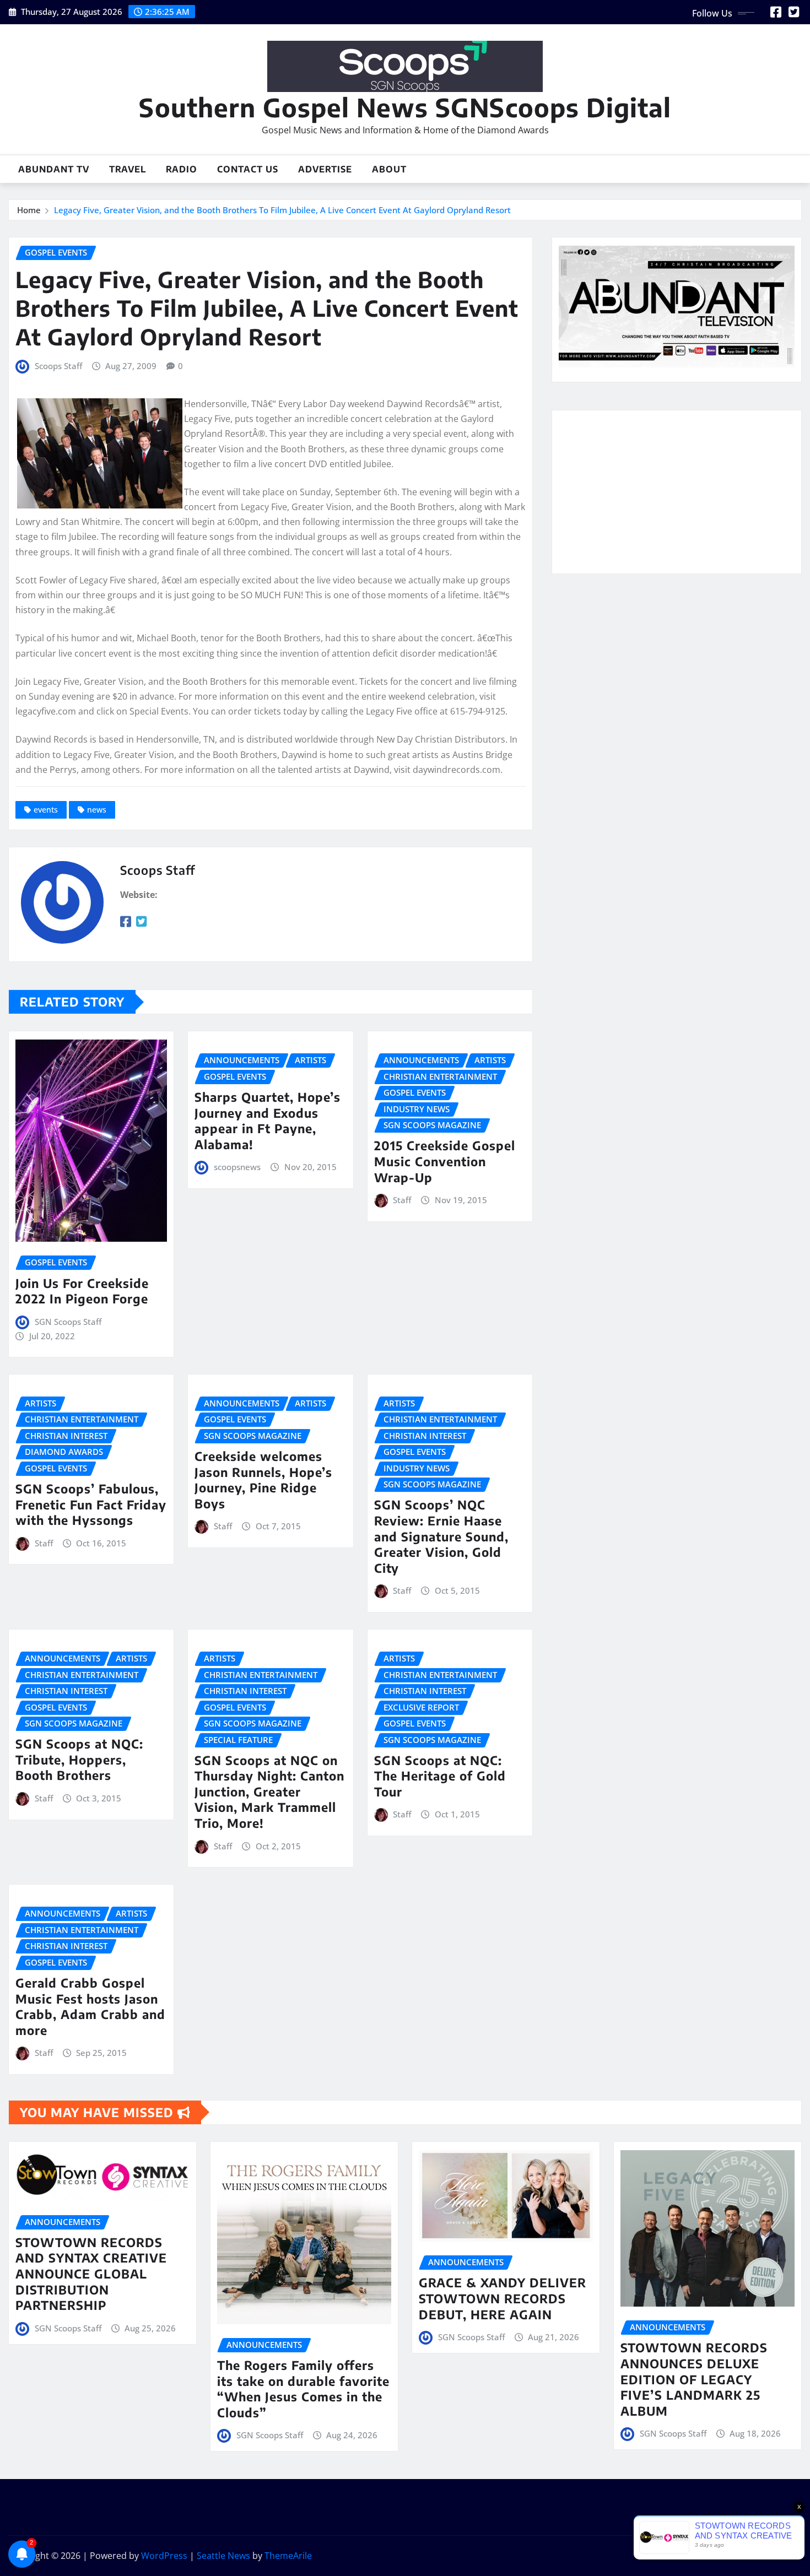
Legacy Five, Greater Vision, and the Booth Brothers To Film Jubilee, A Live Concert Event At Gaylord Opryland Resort (282, 210)
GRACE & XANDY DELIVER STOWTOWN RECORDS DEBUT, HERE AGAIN (503, 2298)
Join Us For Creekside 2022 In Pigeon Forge (82, 1291)
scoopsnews (237, 1167)
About (389, 169)
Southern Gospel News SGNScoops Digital (405, 107)
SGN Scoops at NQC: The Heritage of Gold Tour (440, 1776)
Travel (128, 169)
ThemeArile (288, 2556)
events (46, 810)
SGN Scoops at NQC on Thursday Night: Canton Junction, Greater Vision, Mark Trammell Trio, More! (269, 1792)
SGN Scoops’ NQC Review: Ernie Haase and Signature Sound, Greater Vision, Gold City (441, 1536)
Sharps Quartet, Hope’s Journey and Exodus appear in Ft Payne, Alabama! (268, 1121)
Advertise (325, 169)
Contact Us (248, 169)
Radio (182, 169)
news (97, 810)
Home (29, 210)
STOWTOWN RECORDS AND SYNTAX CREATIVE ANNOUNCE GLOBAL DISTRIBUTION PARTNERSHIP (91, 2274)
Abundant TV (54, 169)
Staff (402, 1200)
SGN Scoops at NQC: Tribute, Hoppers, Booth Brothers (79, 1759)
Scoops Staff (58, 366)
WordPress (164, 2556)
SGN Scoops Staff (68, 1322)
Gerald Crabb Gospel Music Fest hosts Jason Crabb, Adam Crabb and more (90, 2006)
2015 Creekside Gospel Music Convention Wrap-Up (445, 1161)
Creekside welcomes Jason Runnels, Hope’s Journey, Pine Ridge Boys (263, 1480)
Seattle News (223, 2556)
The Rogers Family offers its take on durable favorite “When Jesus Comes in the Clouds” (303, 2389)
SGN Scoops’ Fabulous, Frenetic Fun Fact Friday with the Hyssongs (91, 1504)
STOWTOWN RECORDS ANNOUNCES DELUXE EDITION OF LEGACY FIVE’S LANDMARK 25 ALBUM (694, 2379)
